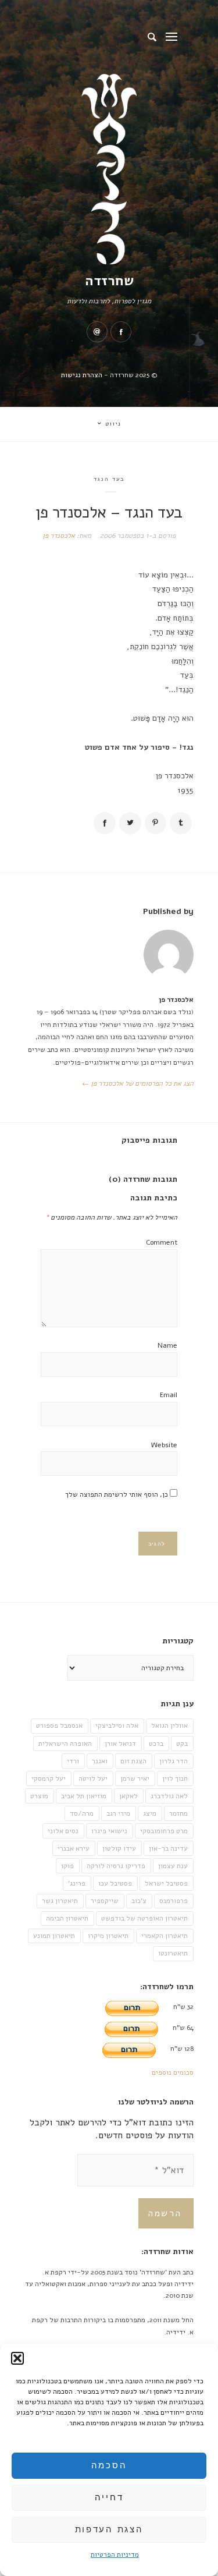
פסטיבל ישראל (166, 1883)
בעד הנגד (109, 479)
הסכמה (109, 2465)
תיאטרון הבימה (67, 1918)
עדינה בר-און (168, 1848)
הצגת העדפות (109, 2529)
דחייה (109, 2497)
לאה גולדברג (169, 1796)
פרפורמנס (174, 1901)
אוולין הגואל (169, 1725)
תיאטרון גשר (60, 1901)
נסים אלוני (63, 1831)
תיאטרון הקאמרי (165, 1936)
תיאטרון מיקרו (108, 1936)
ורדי (73, 1761)
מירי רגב (118, 1813)
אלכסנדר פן (59, 536)
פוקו (67, 1866)
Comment (162, 1242)
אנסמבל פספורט (59, 1725)
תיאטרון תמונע (54, 1936)
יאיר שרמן (135, 1778)
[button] (17, 2358)
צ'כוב (139, 1901)
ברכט (156, 1744)
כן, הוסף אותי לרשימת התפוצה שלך (117, 1494)
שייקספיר (105, 1901)
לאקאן (128, 1796)
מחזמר (178, 1813)
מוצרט (39, 1796)
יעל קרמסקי (49, 1778)
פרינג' (77, 1883)
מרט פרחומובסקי (164, 1831)
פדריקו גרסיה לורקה (116, 1866)
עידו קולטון (119, 1848)
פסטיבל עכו (115, 1883)
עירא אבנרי (74, 1848)
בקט (182, 1744)
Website (164, 1445)
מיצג (150, 1813)
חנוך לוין (175, 1778)
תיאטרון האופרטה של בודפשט (144, 1918)
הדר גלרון (174, 1761)
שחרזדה (109, 281)
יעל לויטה (93, 1778)
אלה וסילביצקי (117, 1725)
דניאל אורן (120, 1744)
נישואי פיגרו (109, 1831)
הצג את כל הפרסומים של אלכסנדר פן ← (138, 1083)
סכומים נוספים (173, 2072)
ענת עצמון (173, 1866)
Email (169, 1395)
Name (167, 1345)
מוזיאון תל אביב (84, 1796)
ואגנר (100, 1761)
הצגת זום (133, 1761)
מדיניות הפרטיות (115, 2554)
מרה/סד (82, 1813)
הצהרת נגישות (82, 375)
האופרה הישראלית (65, 1744)
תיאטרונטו (173, 1953)
